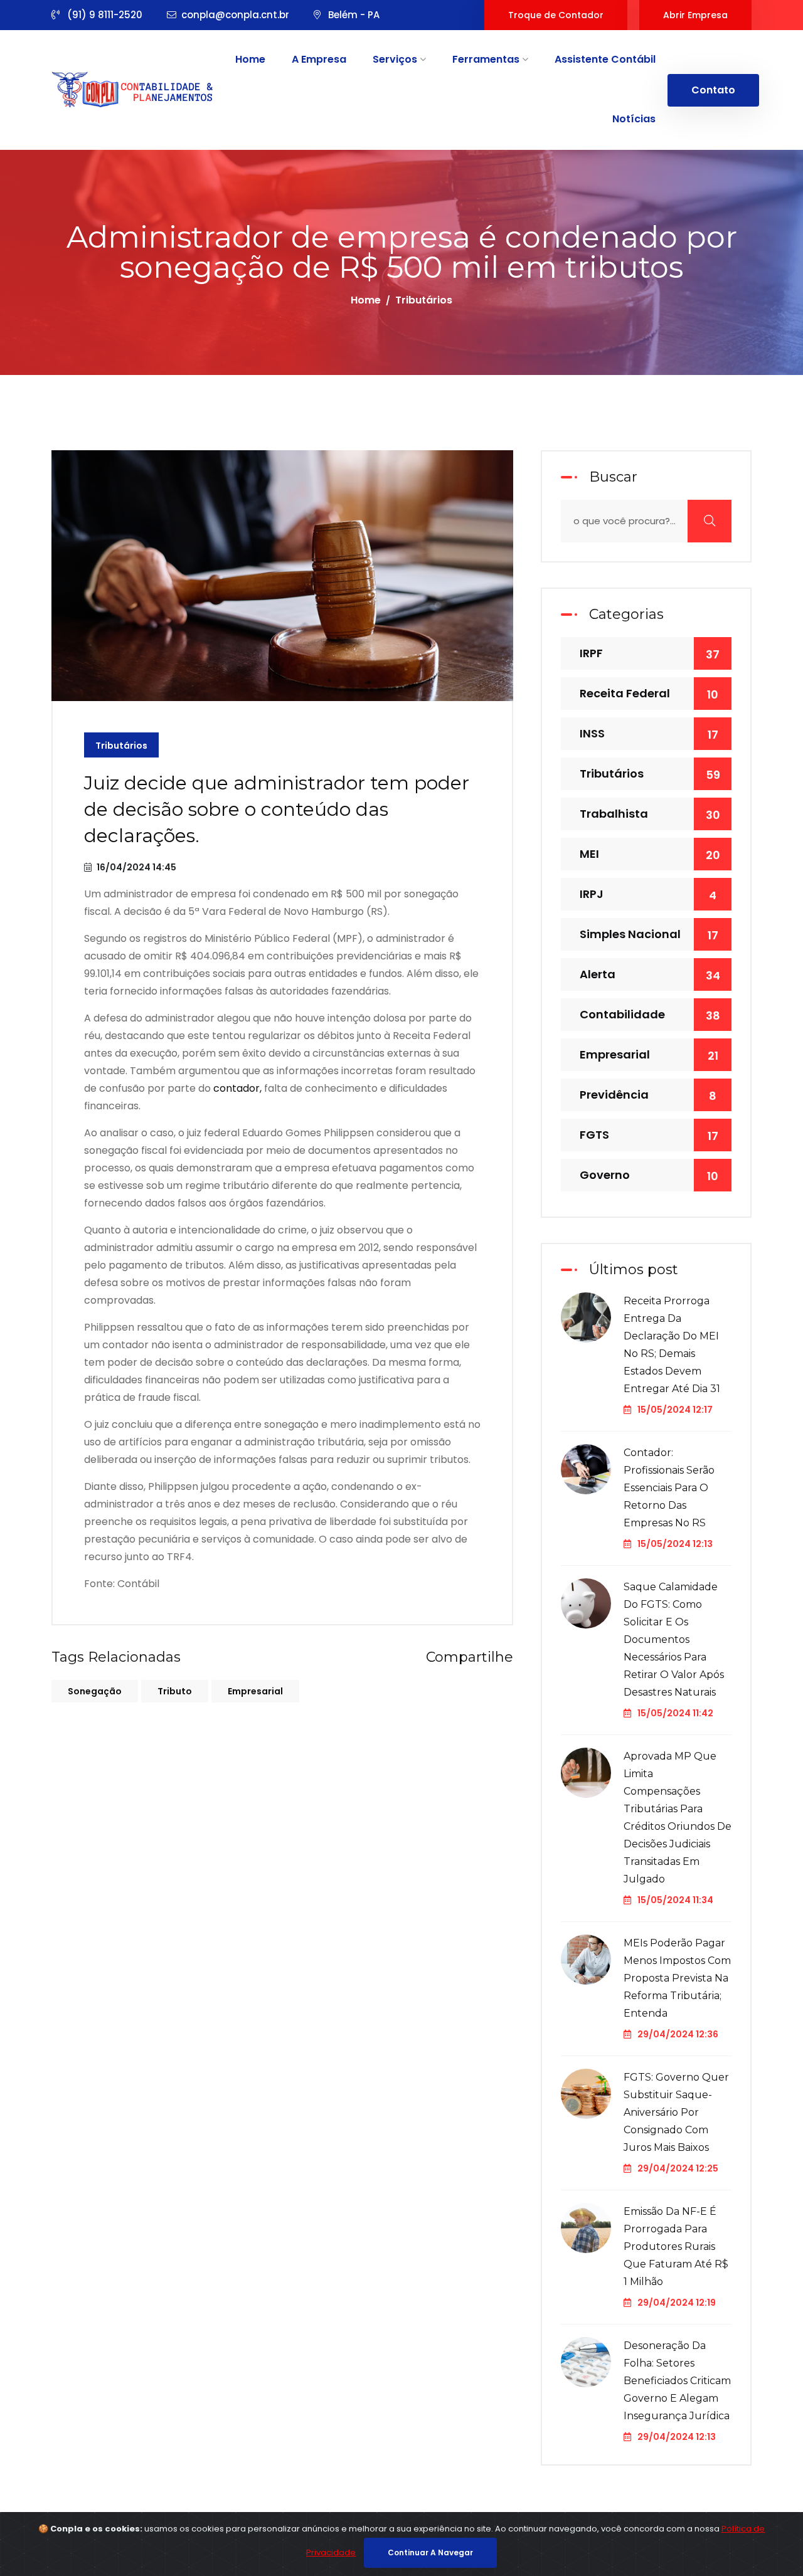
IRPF (650, 654)
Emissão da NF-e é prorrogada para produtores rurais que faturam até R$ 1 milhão (676, 2246)
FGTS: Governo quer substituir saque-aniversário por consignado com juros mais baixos (676, 2112)
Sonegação (95, 1691)
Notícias (634, 119)
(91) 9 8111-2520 (104, 15)
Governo (649, 1175)
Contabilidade (650, 1015)
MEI (650, 854)
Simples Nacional (649, 935)
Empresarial (255, 1691)
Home (250, 59)
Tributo (175, 1691)
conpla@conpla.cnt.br (235, 15)
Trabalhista (650, 814)
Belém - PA (353, 15)
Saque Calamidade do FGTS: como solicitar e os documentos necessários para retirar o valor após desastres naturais (674, 1639)
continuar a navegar (430, 2552)
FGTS (649, 1135)
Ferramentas (487, 59)
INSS (649, 734)
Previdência (648, 1095)
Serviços (396, 59)
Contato (713, 90)
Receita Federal (649, 694)
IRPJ (648, 895)
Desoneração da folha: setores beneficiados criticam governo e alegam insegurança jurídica (677, 2381)
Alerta (650, 975)
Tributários (121, 746)
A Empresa (319, 59)
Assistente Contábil (605, 59)
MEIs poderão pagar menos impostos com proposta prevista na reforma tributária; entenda (677, 1978)
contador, (237, 1088)
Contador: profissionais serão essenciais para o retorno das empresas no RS (669, 1488)
